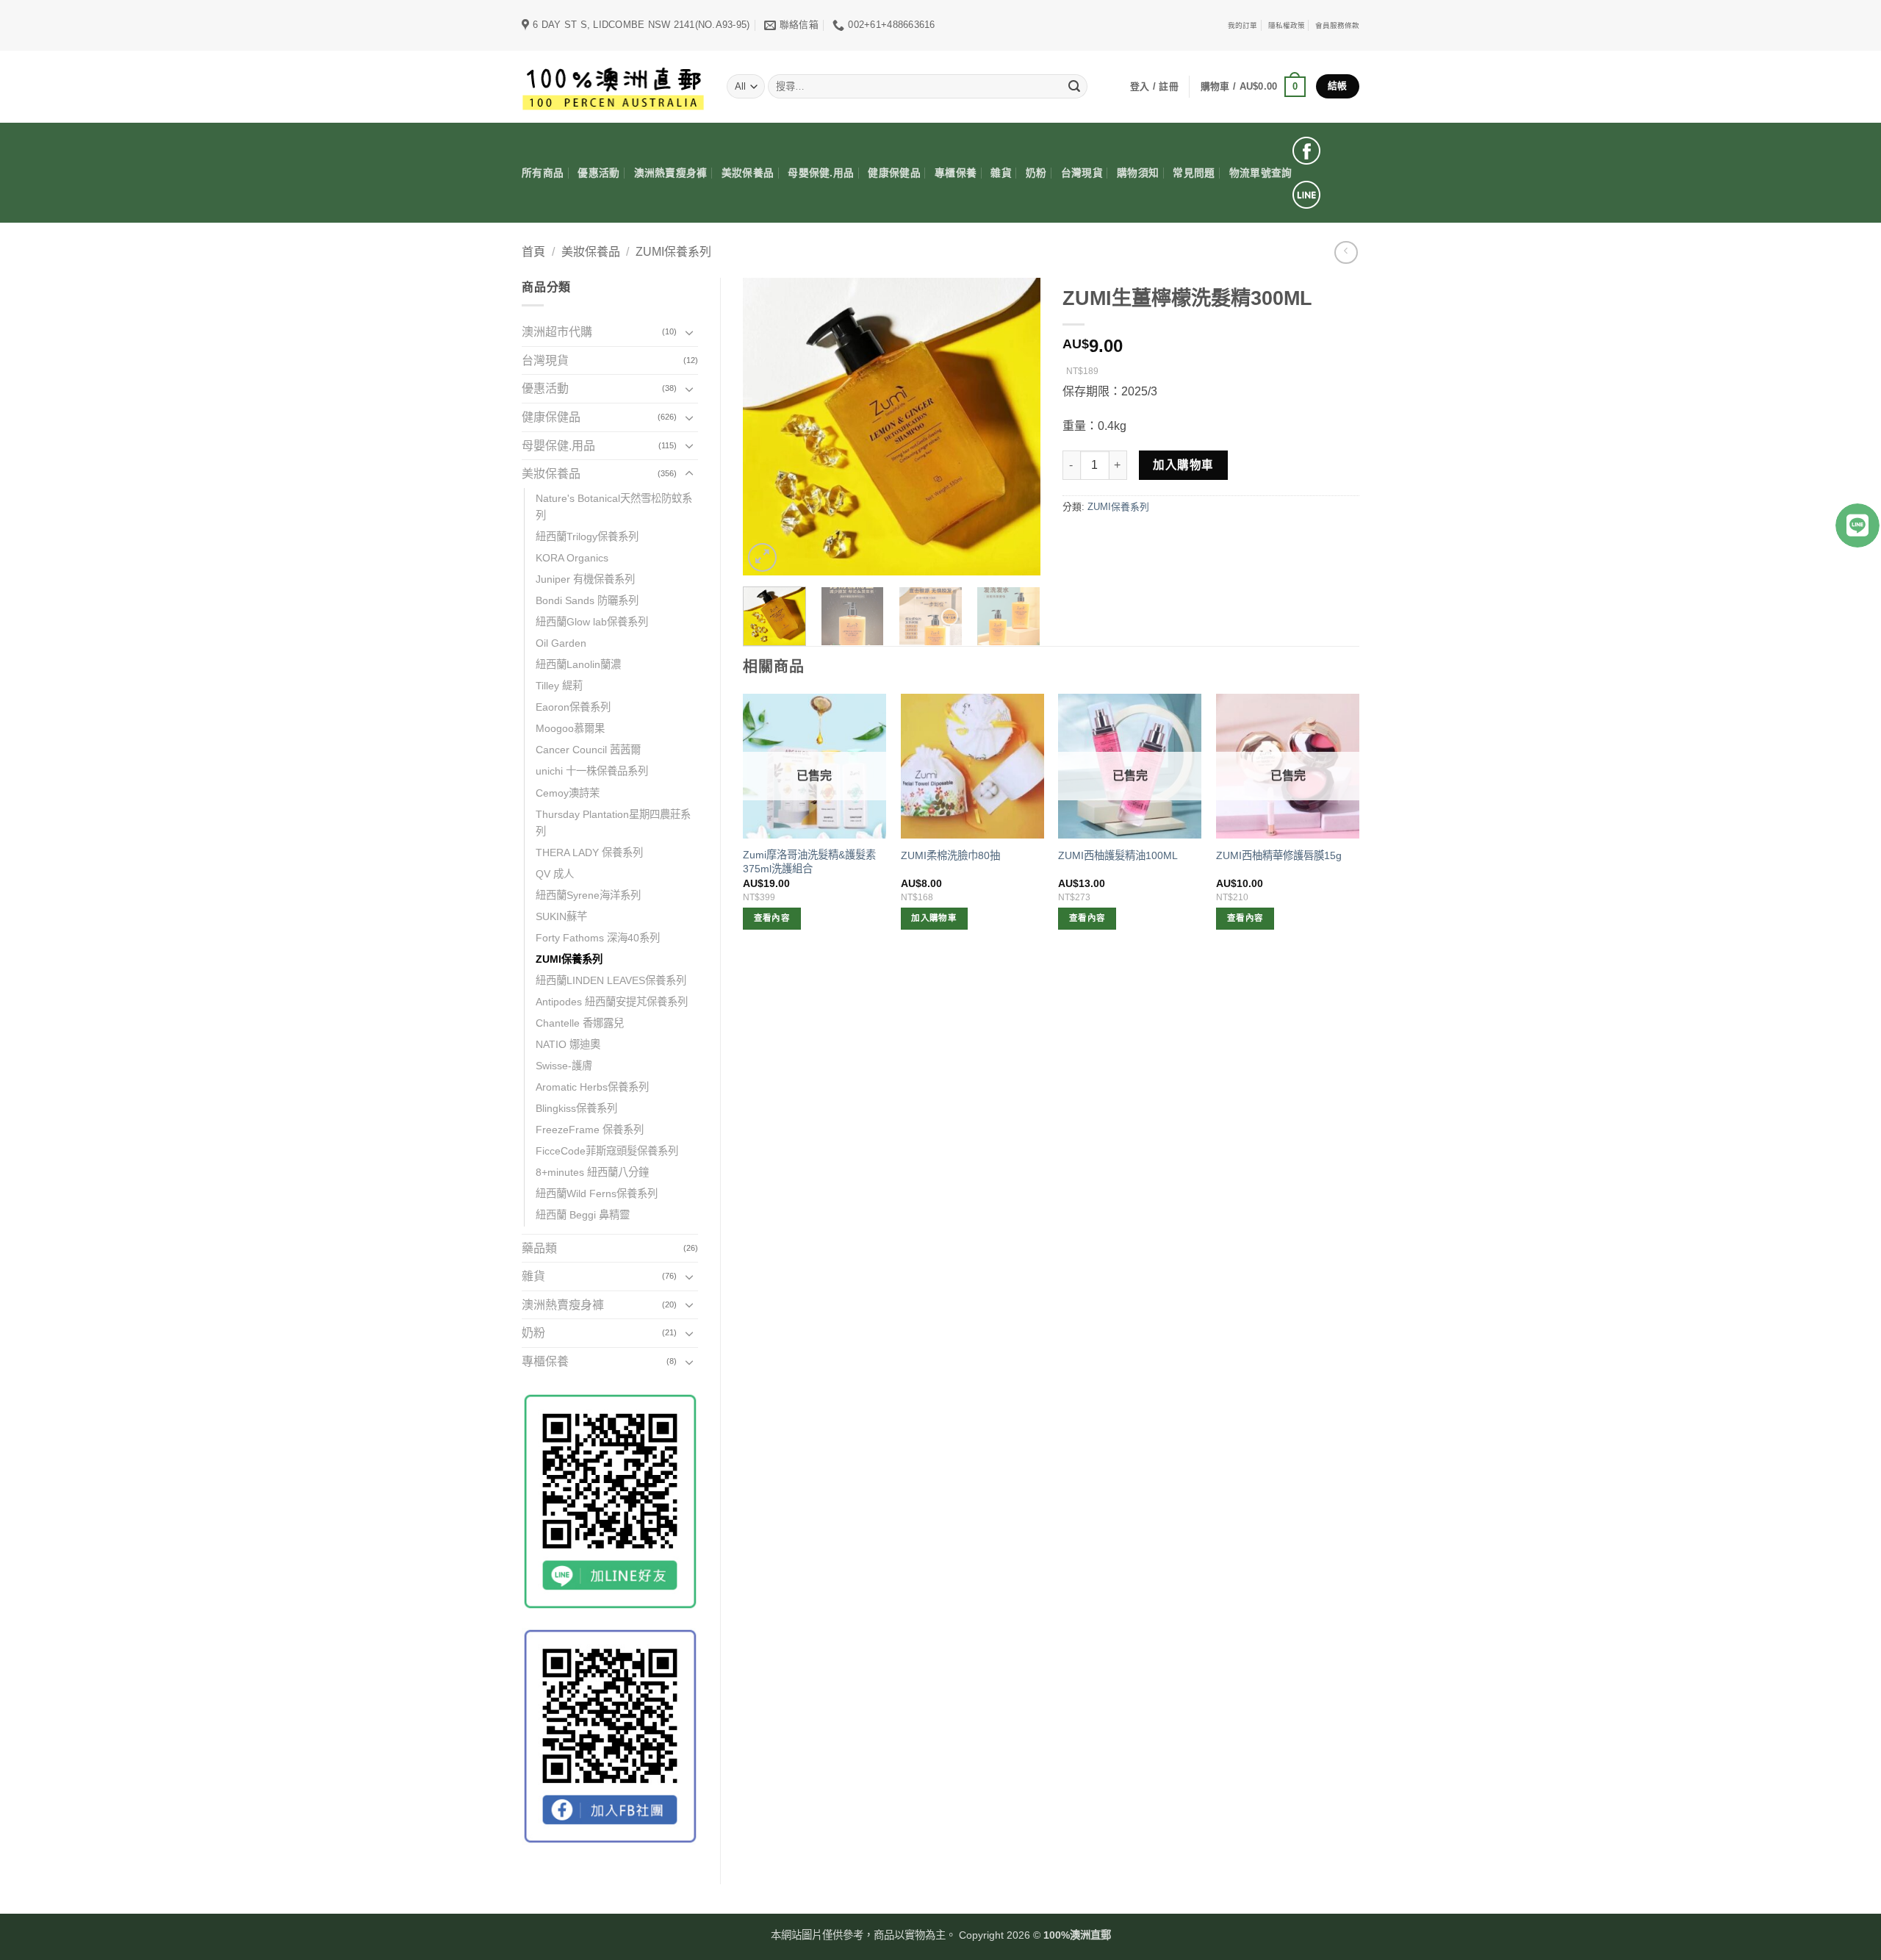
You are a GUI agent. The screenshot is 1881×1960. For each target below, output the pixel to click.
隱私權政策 (1287, 25)
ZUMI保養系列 (673, 252)
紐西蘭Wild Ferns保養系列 (597, 1193)
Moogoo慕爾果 (570, 728)
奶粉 (1036, 173)
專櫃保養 (956, 173)
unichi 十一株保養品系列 (592, 771)
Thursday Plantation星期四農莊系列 (613, 823)
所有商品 (543, 173)
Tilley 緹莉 (559, 686)
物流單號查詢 (1261, 173)
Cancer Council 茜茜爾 (588, 750)
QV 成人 (555, 874)
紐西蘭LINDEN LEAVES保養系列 (611, 980)
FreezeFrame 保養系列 (590, 1130)
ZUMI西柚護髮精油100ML (1118, 855)
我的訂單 (1242, 25)
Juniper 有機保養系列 (585, 579)
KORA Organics (572, 558)
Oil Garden (561, 643)
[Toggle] (689, 332)
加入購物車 (1183, 465)
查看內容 (772, 918)
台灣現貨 (1082, 173)
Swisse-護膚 (564, 1066)
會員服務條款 (1337, 25)
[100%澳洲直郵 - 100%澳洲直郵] (613, 86)
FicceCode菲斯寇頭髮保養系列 (607, 1151)
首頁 (533, 252)
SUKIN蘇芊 (561, 916)
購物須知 (1138, 173)
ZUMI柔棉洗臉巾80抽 (950, 855)
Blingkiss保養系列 (576, 1108)
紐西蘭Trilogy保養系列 (587, 536)
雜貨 (1001, 173)
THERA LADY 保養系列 (589, 852)
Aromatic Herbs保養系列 (592, 1087)
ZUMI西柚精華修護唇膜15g (1279, 855)
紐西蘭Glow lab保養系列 (592, 622)
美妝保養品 (748, 173)
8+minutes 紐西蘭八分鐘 (592, 1172)
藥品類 (539, 1248)
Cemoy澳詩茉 (568, 793)
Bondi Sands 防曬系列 (587, 600)
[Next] (1015, 427)
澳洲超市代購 (557, 332)
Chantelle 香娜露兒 (580, 1023)
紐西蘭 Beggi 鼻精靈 (583, 1215)
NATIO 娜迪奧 (568, 1044)
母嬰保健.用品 (821, 173)
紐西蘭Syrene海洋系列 (588, 895)
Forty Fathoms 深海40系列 (598, 938)
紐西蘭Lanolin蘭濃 (578, 664)
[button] (1253, 87)
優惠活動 (598, 173)
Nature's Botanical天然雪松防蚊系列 (614, 507)
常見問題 (1194, 173)
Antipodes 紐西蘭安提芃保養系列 (612, 1002)
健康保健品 (894, 173)
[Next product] (1346, 252)
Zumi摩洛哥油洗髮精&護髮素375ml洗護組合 (809, 862)
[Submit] (1074, 87)
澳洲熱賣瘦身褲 (671, 173)
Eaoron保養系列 (573, 707)
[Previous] (767, 427)
